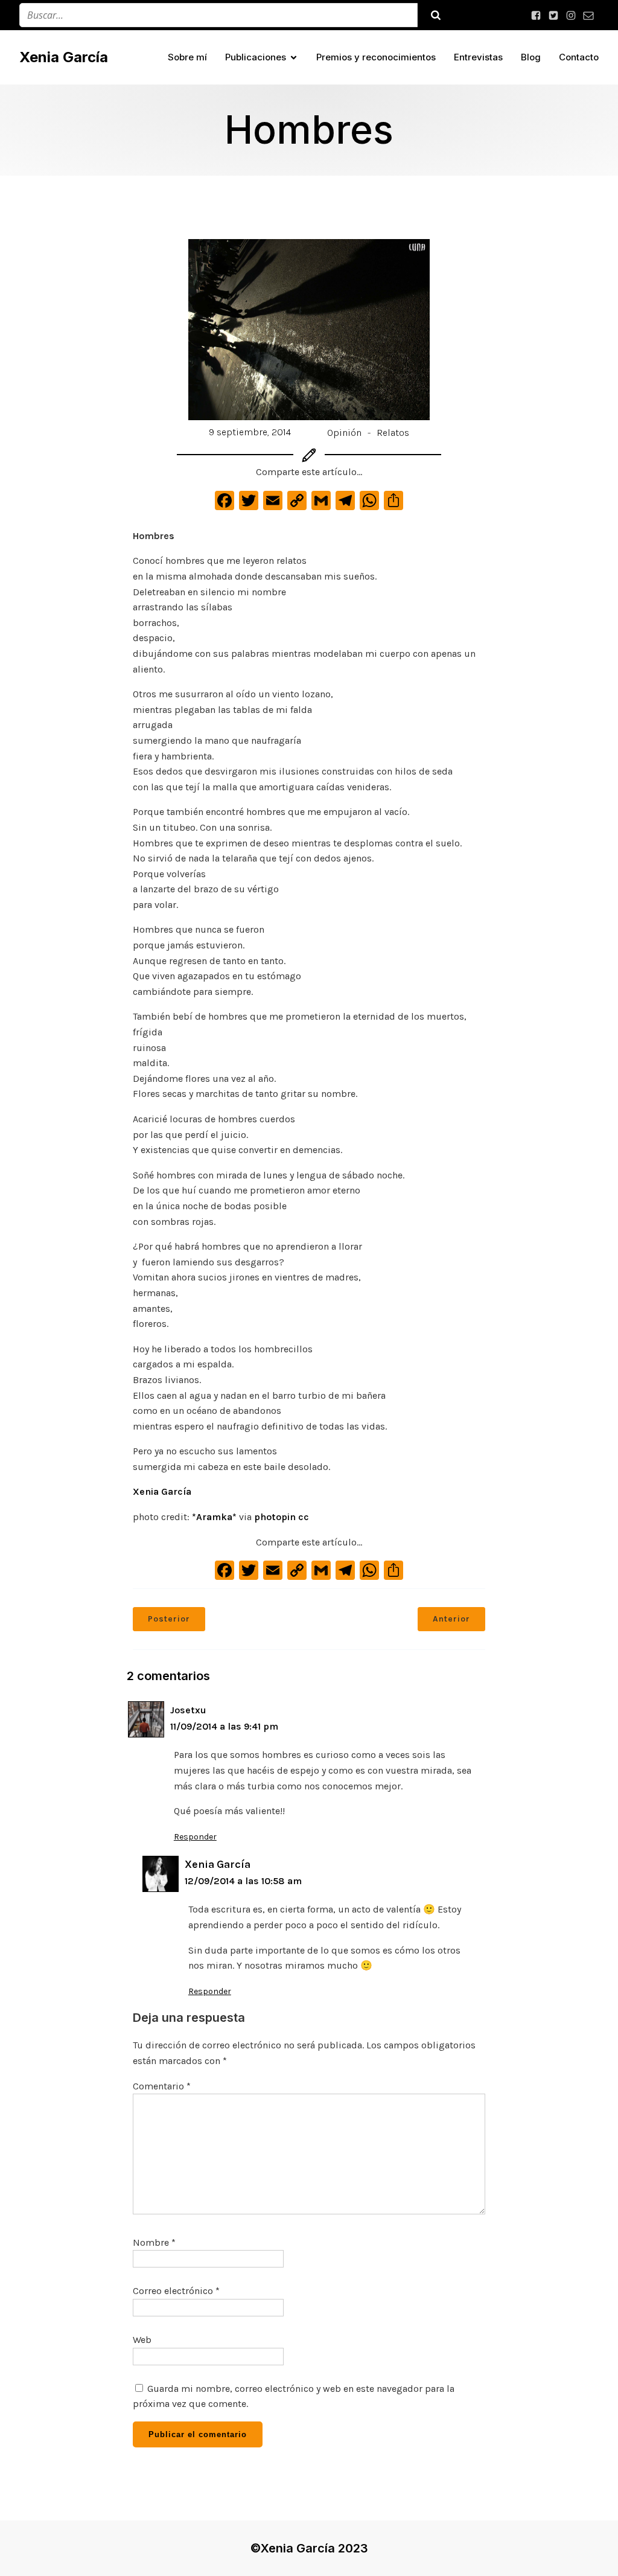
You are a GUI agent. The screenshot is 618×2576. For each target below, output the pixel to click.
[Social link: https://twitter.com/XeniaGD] (555, 15)
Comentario (162, 2086)
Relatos (393, 433)
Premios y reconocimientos (376, 57)
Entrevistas (478, 57)
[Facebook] (225, 504)
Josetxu (188, 1710)
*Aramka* (214, 1517)
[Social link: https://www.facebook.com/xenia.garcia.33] (537, 15)
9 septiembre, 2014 (250, 432)
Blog (531, 57)
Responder (195, 1837)
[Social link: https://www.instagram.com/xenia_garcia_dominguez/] (572, 15)
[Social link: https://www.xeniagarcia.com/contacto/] (590, 15)
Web (142, 2340)
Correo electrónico (176, 2291)
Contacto (579, 57)
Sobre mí (187, 57)
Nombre (154, 2242)
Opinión (344, 433)
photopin (275, 1517)
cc (304, 1517)
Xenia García (162, 1491)
